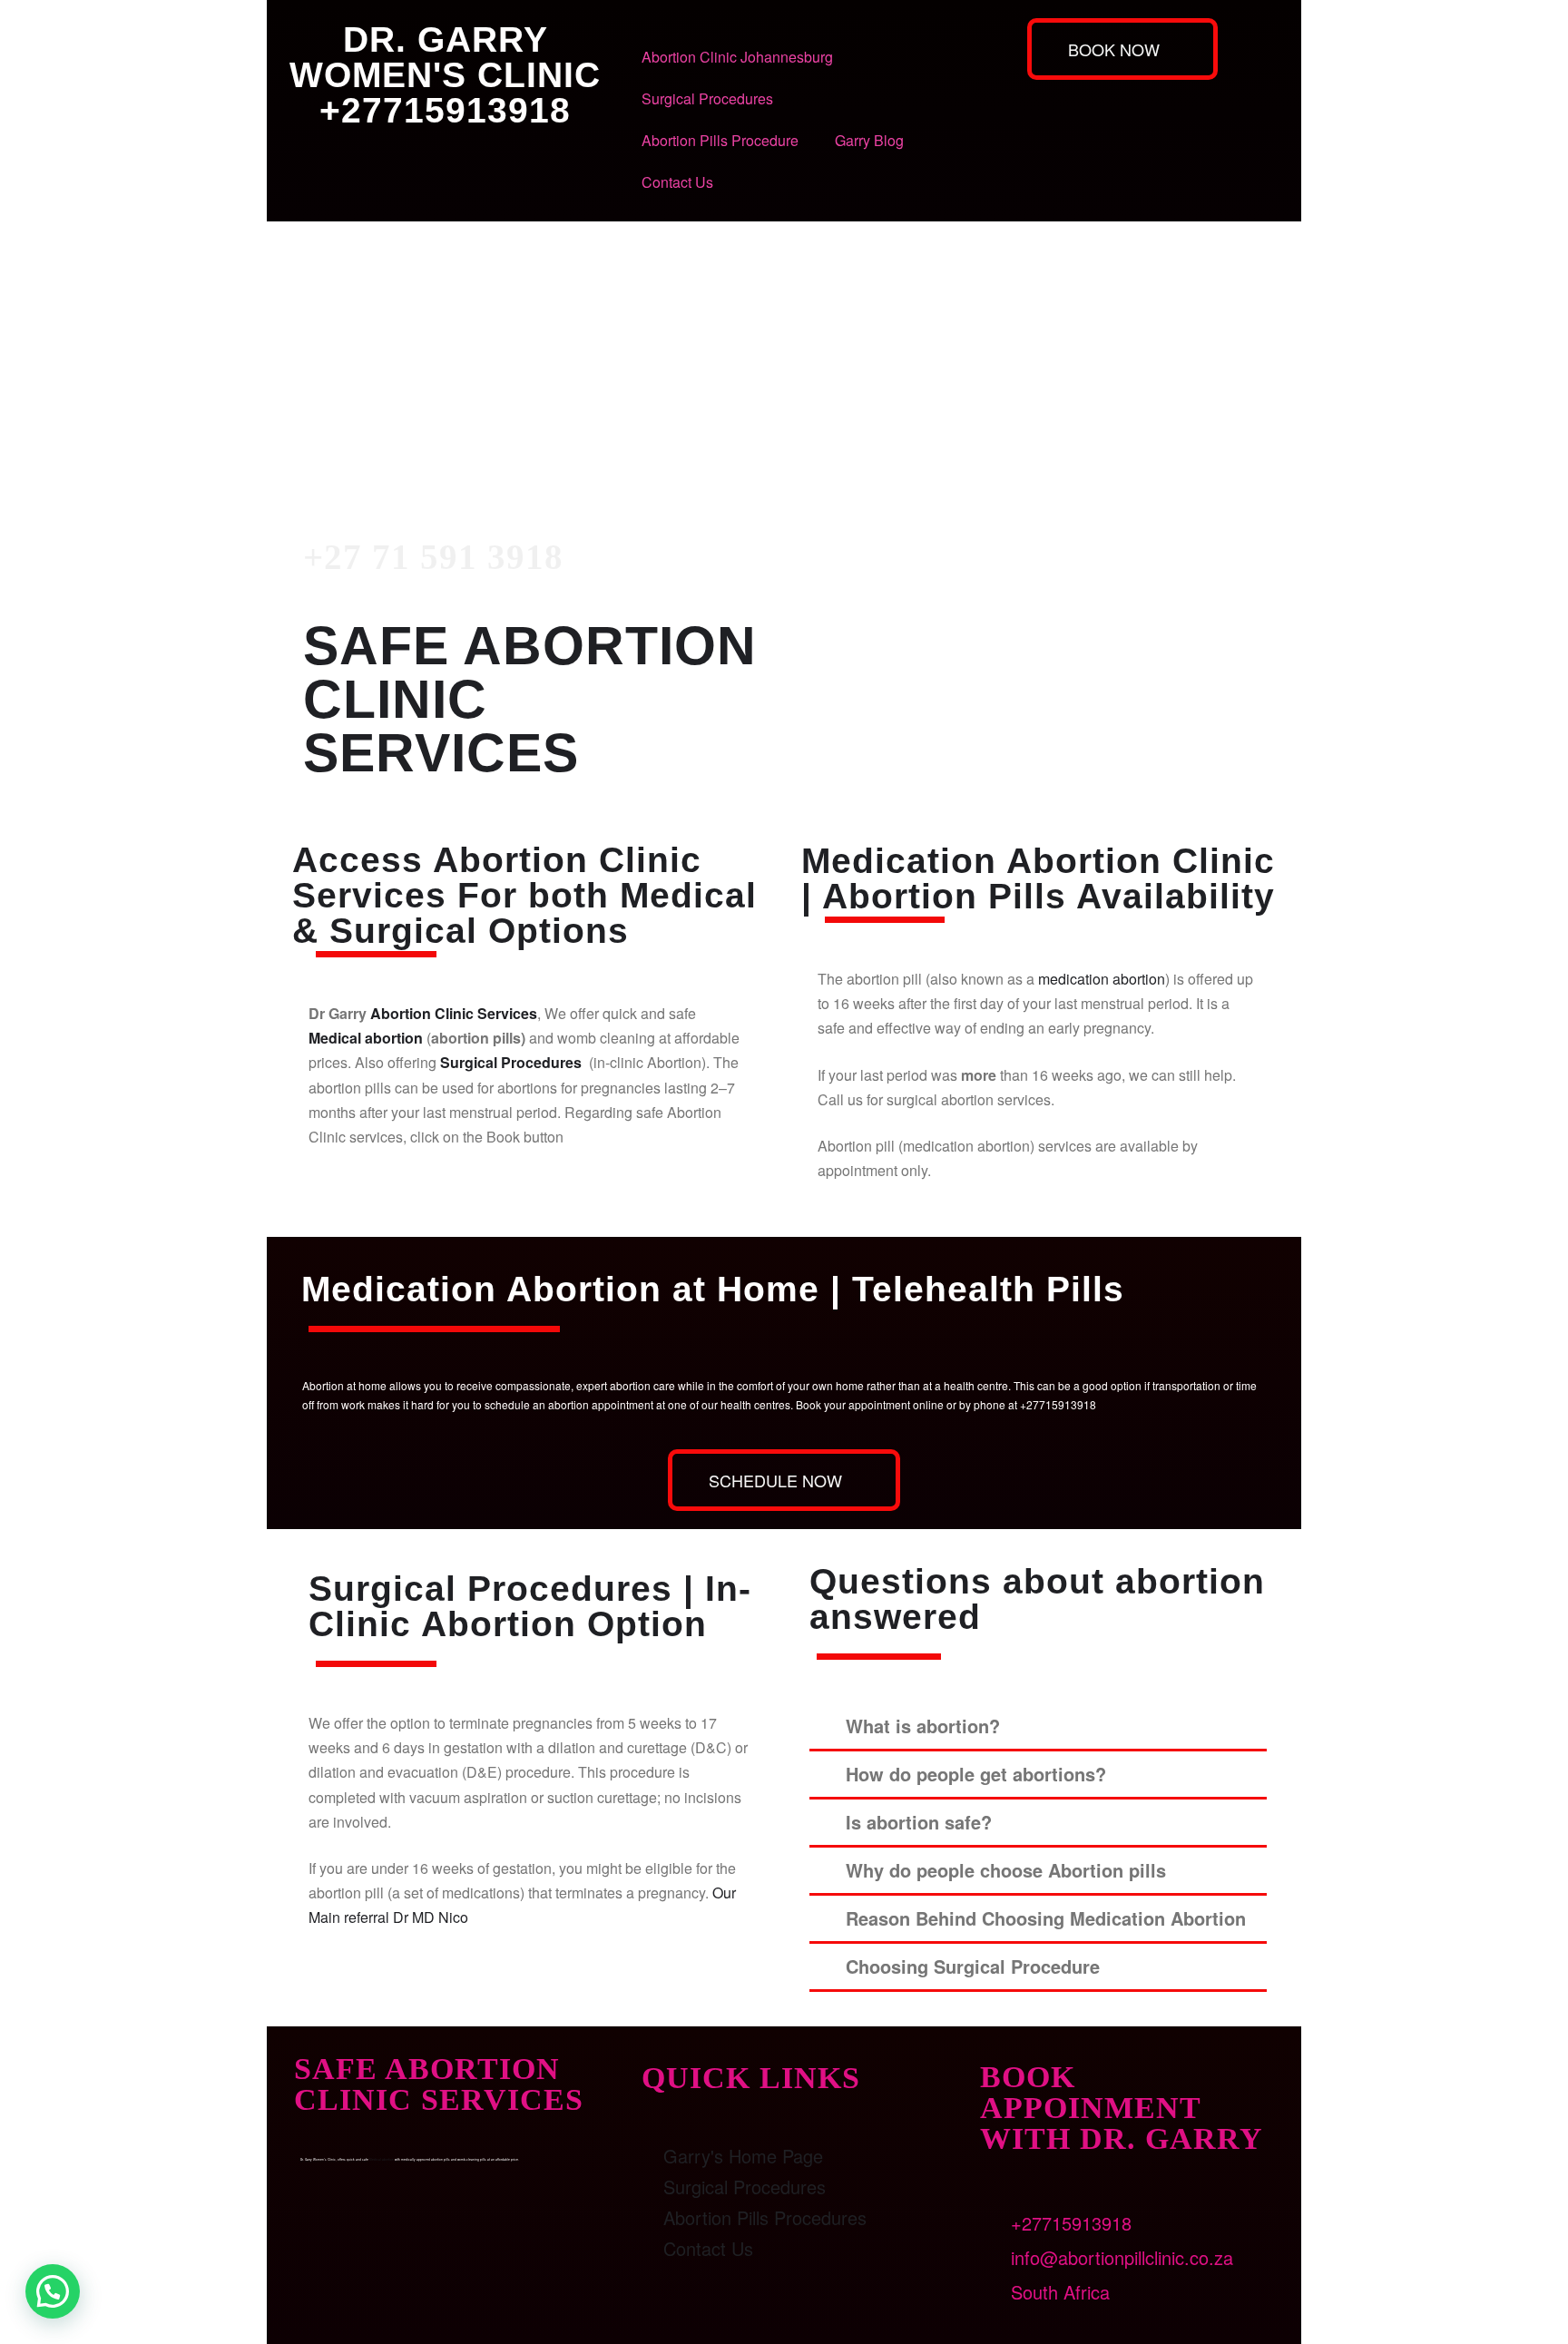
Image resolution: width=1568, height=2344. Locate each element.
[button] (1038, 1727)
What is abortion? (923, 1726)
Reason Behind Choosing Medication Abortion (1046, 1918)
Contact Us (677, 182)
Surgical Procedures (707, 98)
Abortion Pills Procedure (720, 140)
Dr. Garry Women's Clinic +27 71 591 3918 (441, 357)
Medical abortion (366, 1038)
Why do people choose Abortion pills (1006, 1870)
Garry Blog (869, 140)
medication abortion (1102, 979)
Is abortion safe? (919, 1822)
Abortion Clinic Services (454, 1013)
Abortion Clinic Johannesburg (737, 57)
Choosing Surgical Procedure (973, 1966)
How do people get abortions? (976, 1774)
